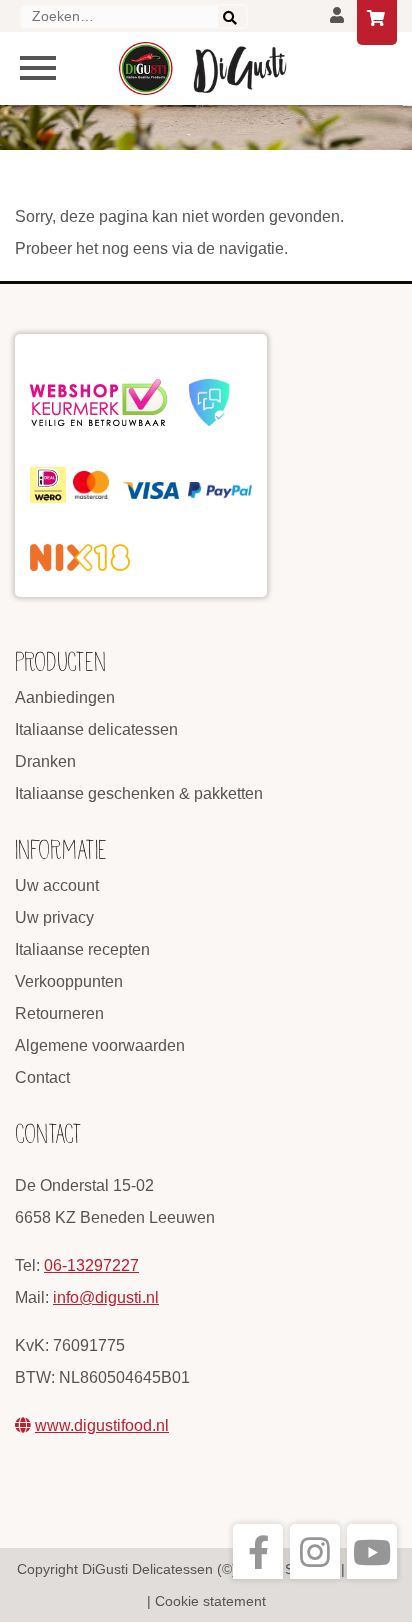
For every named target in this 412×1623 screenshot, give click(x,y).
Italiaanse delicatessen (96, 729)
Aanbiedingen (65, 697)
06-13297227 (91, 1265)
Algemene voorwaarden (100, 1045)
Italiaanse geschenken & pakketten (139, 793)
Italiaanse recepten (82, 949)
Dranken (45, 761)
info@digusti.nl (106, 1297)
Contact (42, 1077)
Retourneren (59, 1013)
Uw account (57, 885)
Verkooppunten (69, 981)
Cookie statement (210, 1601)
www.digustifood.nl (102, 1425)
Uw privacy (54, 917)
